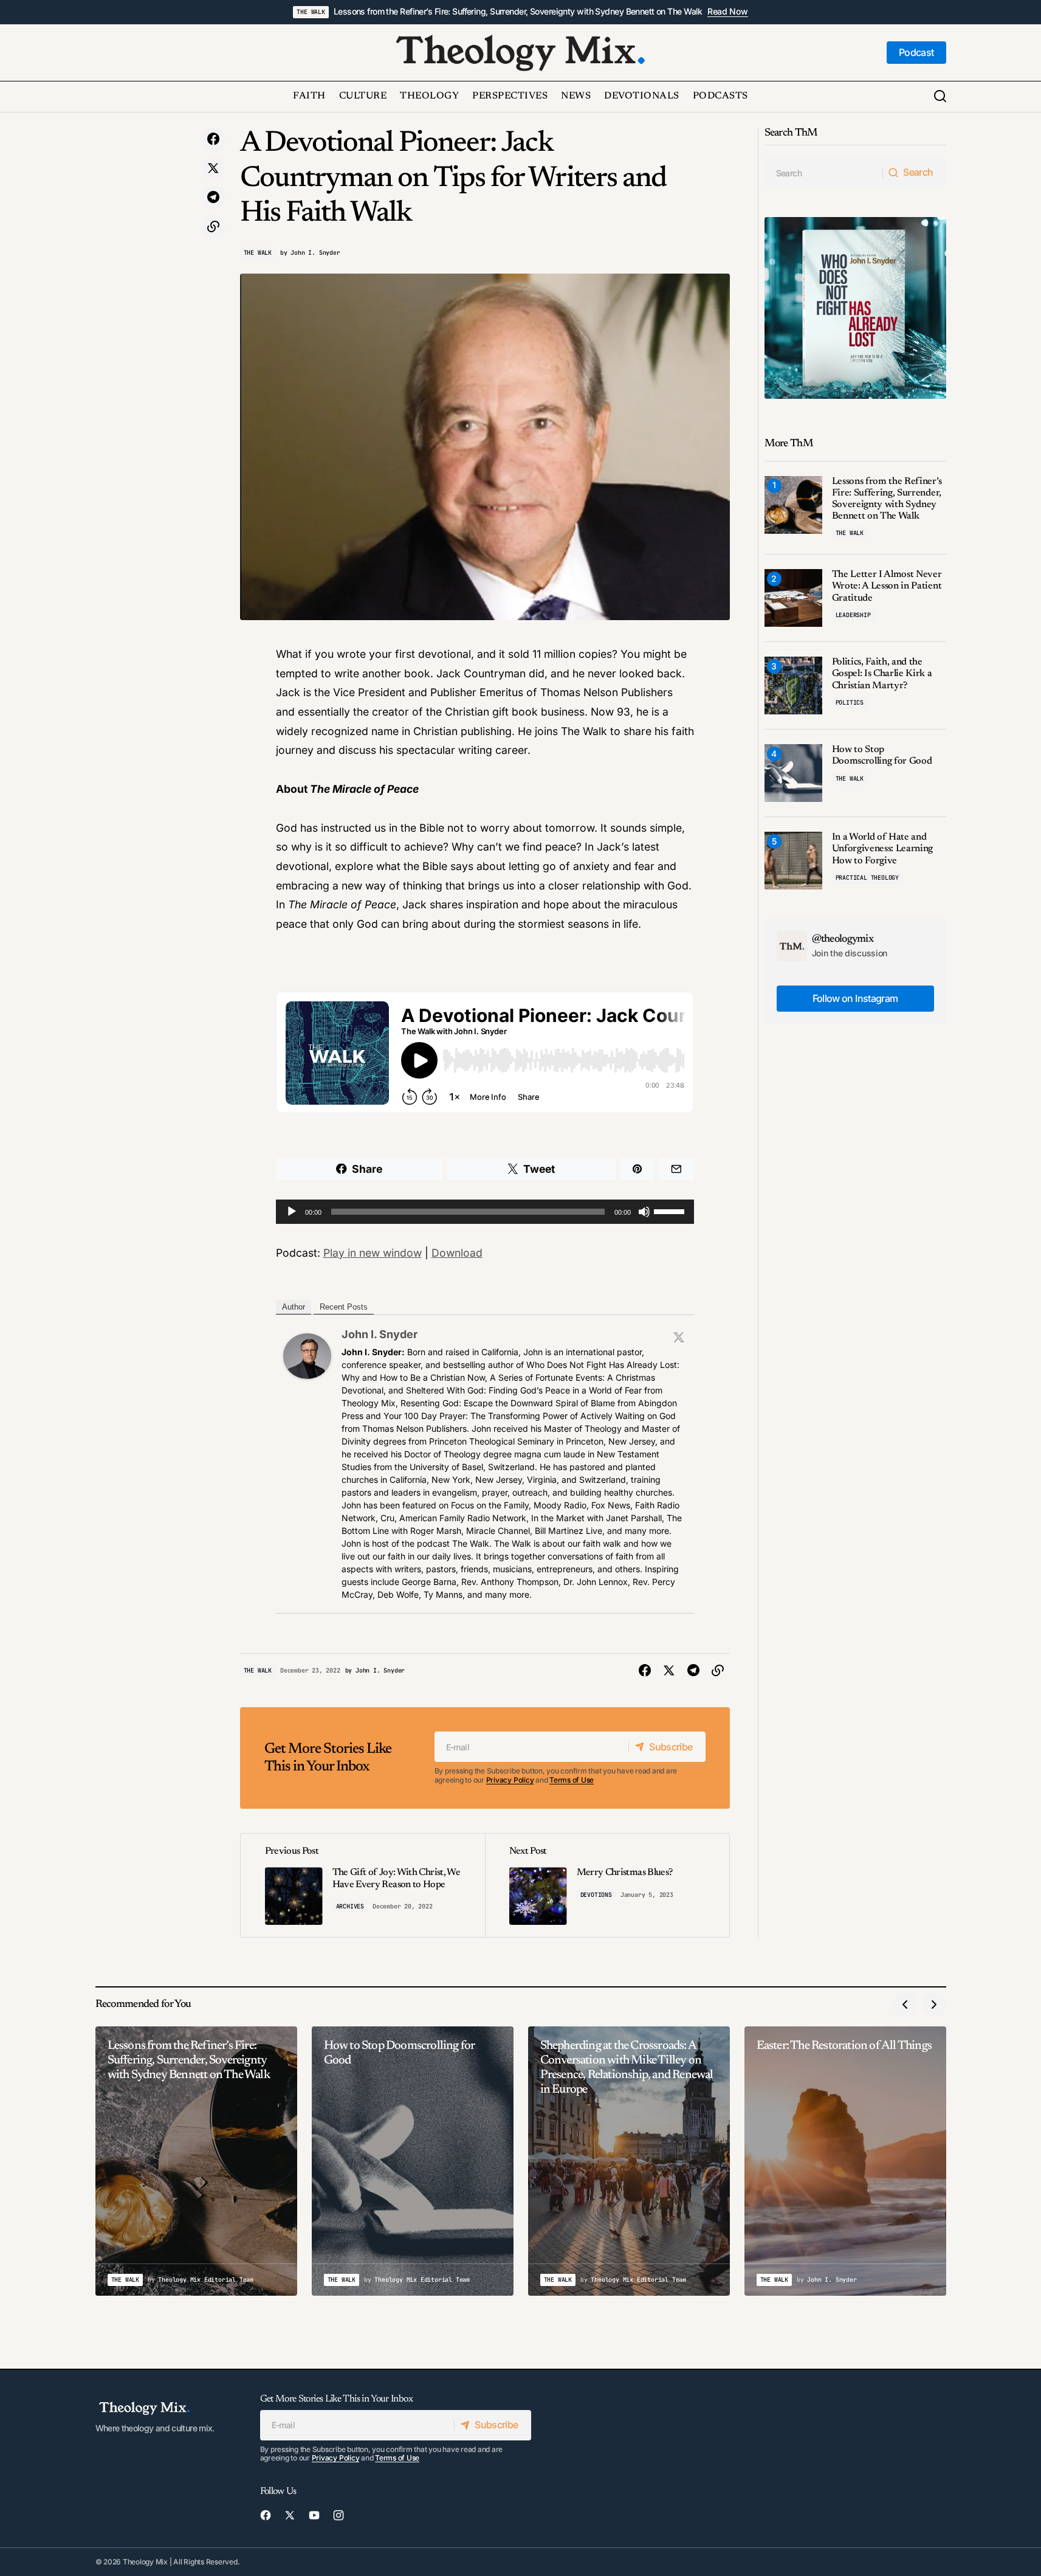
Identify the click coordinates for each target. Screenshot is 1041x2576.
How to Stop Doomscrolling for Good (882, 755)
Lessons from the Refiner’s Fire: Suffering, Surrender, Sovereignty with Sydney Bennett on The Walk (518, 12)
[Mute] (644, 1212)
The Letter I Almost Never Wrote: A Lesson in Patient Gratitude (887, 586)
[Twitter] (679, 1337)
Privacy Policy (510, 1780)
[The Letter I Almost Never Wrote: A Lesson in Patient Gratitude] (793, 598)
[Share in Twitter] (213, 168)
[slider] (671, 1210)
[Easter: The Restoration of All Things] (845, 2161)
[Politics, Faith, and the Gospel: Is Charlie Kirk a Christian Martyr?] (793, 685)
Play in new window (373, 1253)
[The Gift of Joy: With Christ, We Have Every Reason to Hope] (363, 1885)
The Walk (311, 12)
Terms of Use (572, 1780)
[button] (940, 97)
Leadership (853, 615)
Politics (850, 703)
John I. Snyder (380, 1334)
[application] (485, 1212)
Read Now (728, 12)
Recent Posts (344, 1307)
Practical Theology (867, 878)
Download (457, 1253)
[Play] (292, 1212)
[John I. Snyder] (307, 1355)
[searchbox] (824, 173)
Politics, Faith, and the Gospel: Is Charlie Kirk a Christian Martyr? (882, 674)
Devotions (596, 1895)
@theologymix (843, 939)
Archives (350, 1906)
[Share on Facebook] (213, 139)
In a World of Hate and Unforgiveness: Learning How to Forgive (883, 849)
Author (294, 1307)
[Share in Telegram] (213, 198)
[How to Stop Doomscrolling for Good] (793, 773)
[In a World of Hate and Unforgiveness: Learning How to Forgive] (793, 861)
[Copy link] (213, 227)
